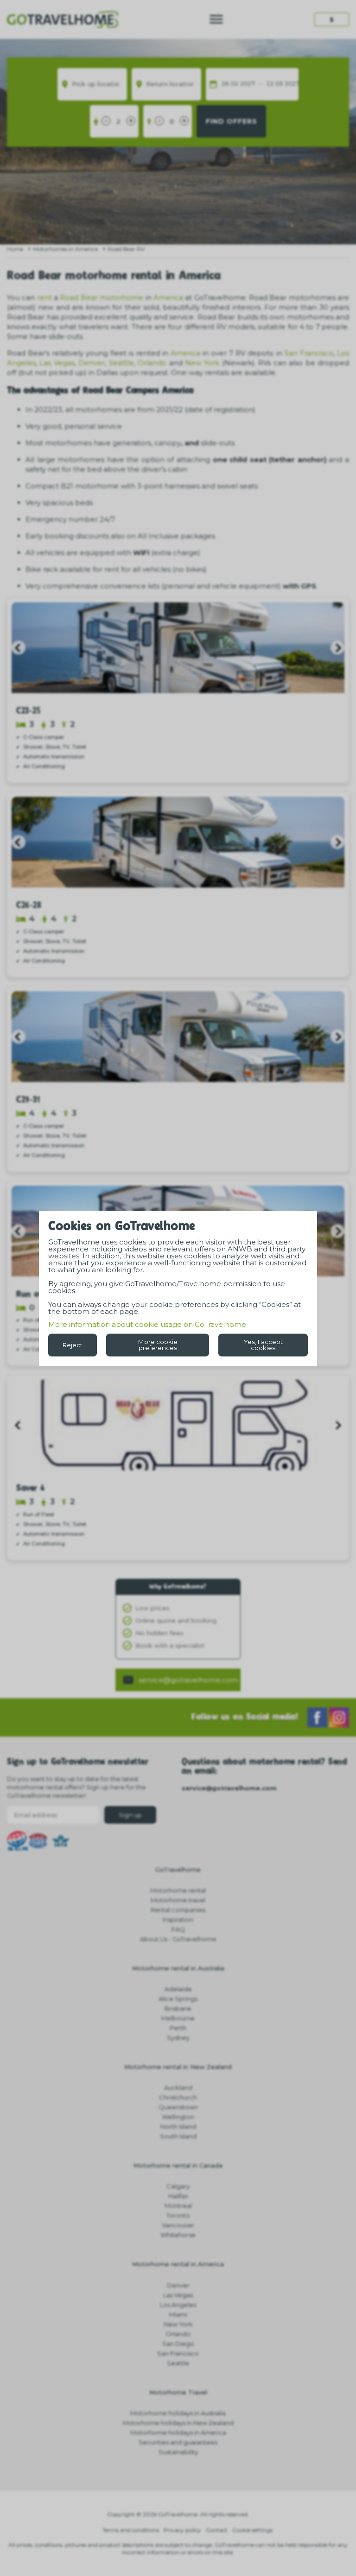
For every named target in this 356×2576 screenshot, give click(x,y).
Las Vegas (57, 363)
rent (44, 297)
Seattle (121, 363)
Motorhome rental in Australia (178, 1968)
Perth (178, 2028)
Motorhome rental (178, 1890)
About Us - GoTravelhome (178, 1939)
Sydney (178, 2038)
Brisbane (178, 2008)
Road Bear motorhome (102, 297)
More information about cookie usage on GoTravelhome (147, 1324)
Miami (178, 2314)
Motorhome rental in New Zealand (178, 2067)
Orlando (152, 363)
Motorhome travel (178, 1900)
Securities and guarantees (178, 2442)
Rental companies (178, 1910)
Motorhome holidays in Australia (178, 2413)
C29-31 (28, 1100)
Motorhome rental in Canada (178, 2165)
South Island (178, 2136)
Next (337, 648)
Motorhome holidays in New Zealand (178, 2423)
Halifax (178, 2196)
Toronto (178, 2215)
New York (202, 363)
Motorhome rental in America (178, 2264)
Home (15, 249)
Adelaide (178, 1989)
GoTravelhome (178, 1869)
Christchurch (178, 2097)
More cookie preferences (158, 1345)
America (168, 297)
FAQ (178, 1929)
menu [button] (216, 19)
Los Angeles (178, 2305)
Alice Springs (178, 1999)
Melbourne (178, 2018)
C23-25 (28, 711)
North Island (178, 2126)
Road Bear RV (126, 249)
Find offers (232, 121)
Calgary (178, 2186)
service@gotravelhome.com (188, 1680)
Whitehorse (178, 2235)
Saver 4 (31, 1489)
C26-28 (29, 906)
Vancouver (178, 2225)
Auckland (178, 2088)
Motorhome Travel (178, 2392)
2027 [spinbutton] (248, 84)
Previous (19, 648)
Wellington (178, 2117)
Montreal (178, 2206)
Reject (73, 1344)
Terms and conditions (131, 2530)
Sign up (130, 1815)
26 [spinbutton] (225, 84)
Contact (217, 2530)
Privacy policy (182, 2530)
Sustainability (178, 2452)
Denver (92, 363)
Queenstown (178, 2107)
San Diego (178, 2344)
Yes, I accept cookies (263, 1345)
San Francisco (309, 353)
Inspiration (178, 1919)
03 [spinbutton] (279, 84)
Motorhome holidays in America (178, 2432)
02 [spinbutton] (235, 84)
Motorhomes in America (65, 249)
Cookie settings (252, 2530)
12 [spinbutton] (270, 84)
